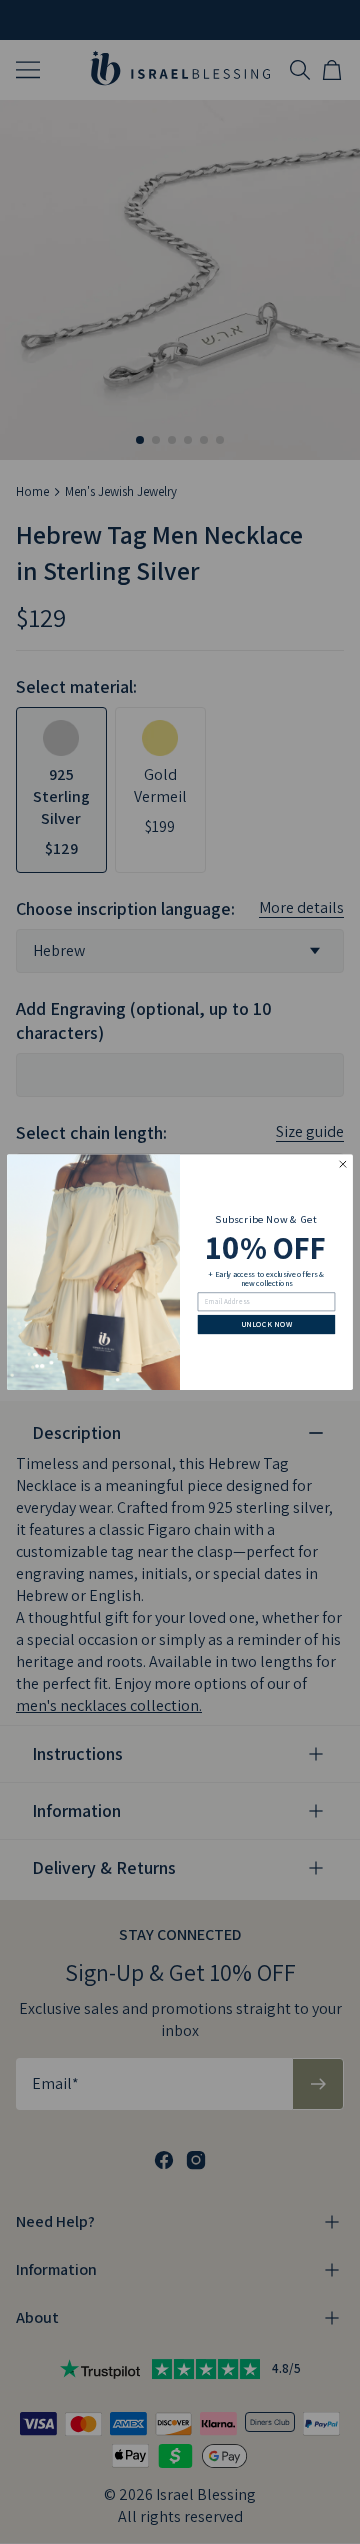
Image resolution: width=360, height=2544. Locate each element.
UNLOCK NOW (267, 1324)
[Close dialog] (343, 1164)
